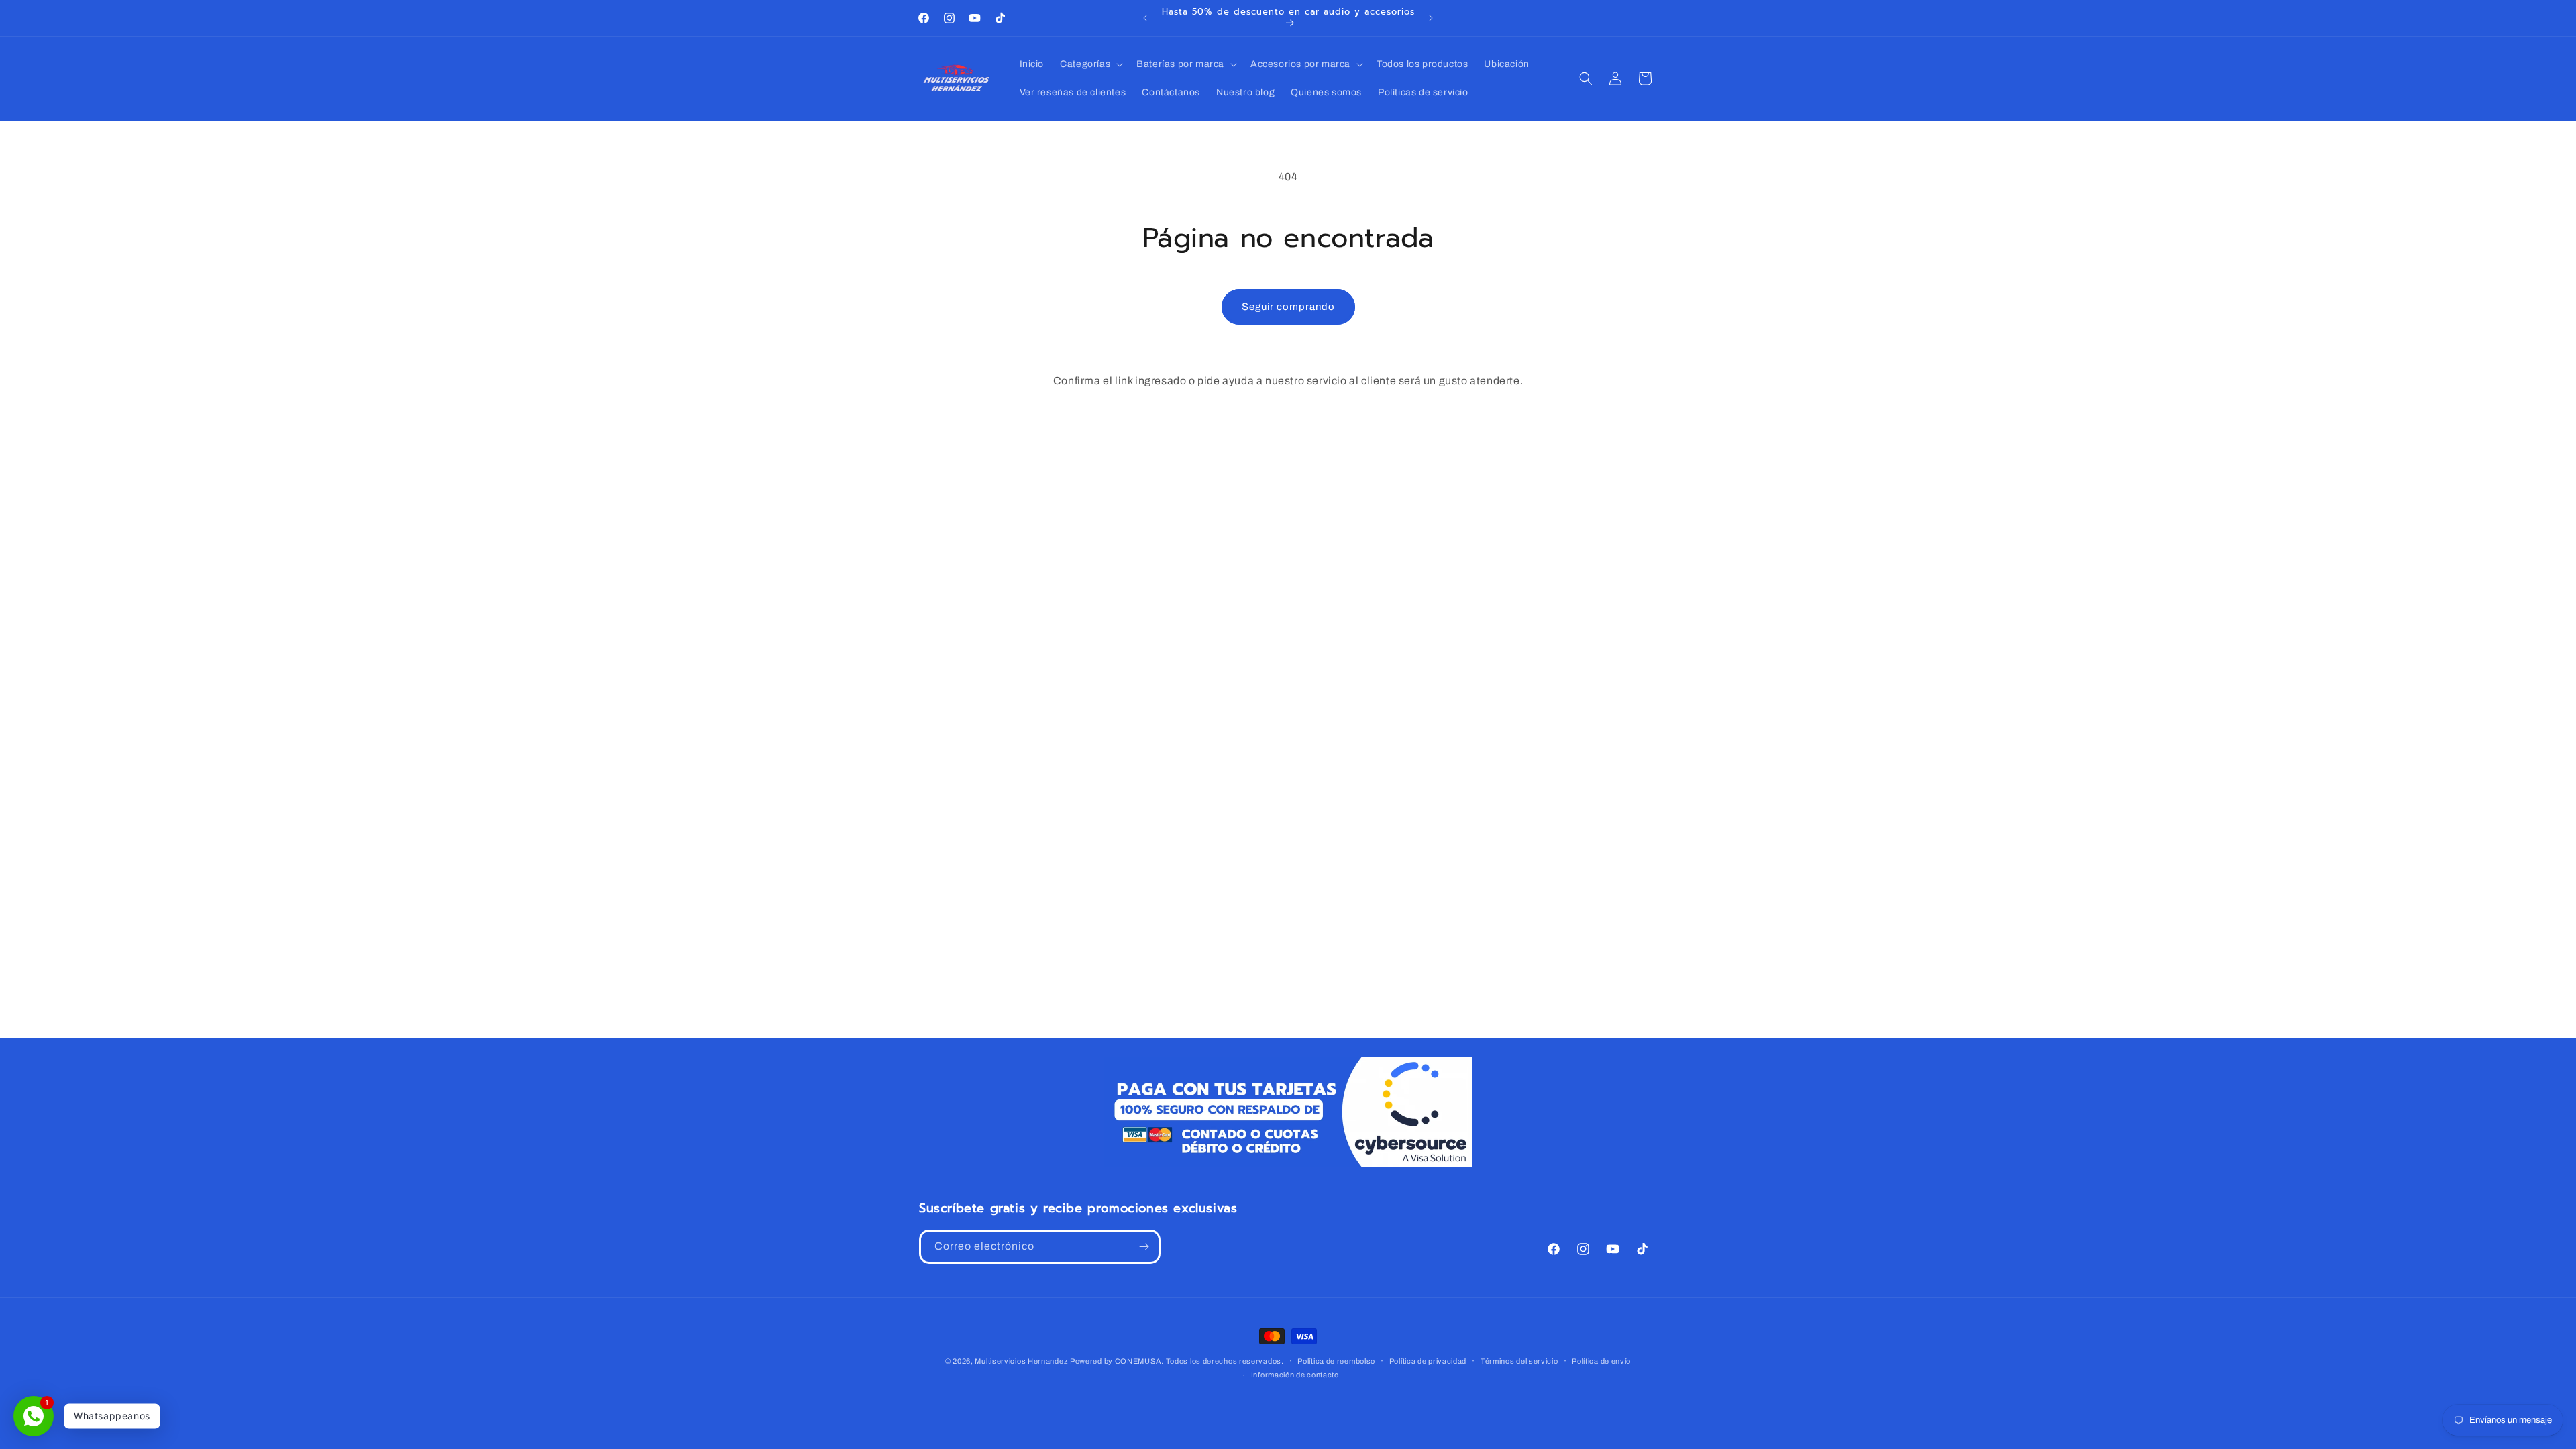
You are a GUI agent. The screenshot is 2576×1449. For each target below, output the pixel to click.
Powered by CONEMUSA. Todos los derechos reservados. (1177, 1361)
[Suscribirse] (1144, 1247)
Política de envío (1601, 1361)
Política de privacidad (1428, 1361)
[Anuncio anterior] (1145, 18)
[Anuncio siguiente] (1431, 18)
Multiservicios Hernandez (1021, 1361)
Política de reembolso (1336, 1361)
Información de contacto (1295, 1375)
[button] (1090, 64)
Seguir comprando (1288, 307)
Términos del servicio (1519, 1361)
